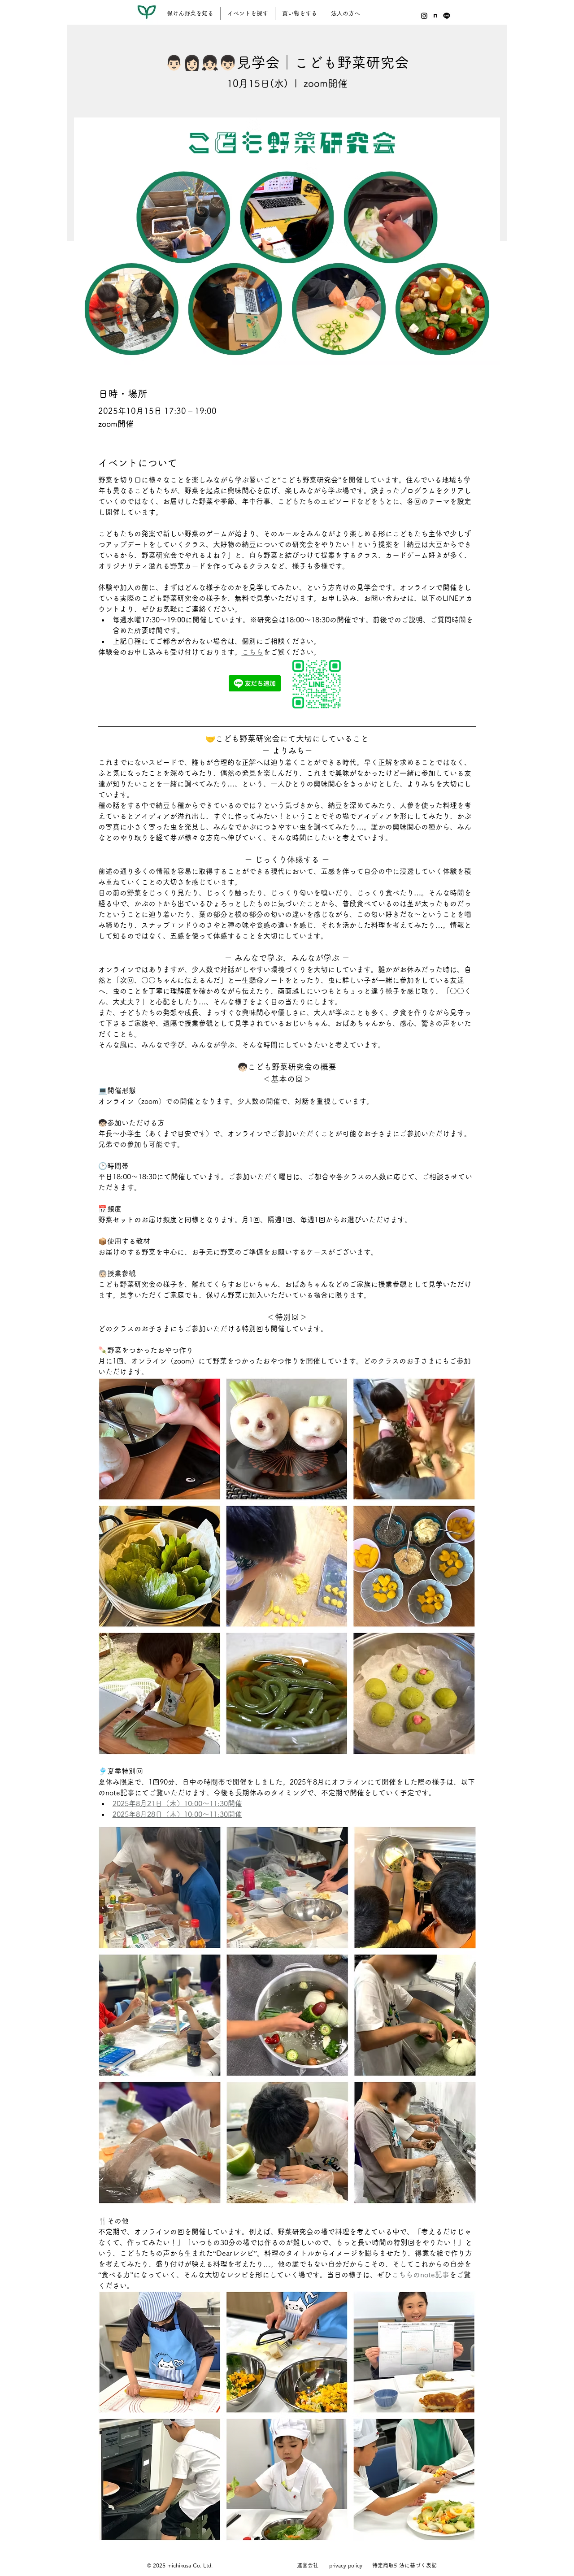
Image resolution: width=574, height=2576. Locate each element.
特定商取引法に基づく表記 (404, 2565)
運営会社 (308, 2565)
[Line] (447, 16)
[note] (435, 16)
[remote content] (287, 685)
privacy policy (346, 2565)
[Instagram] (424, 16)
